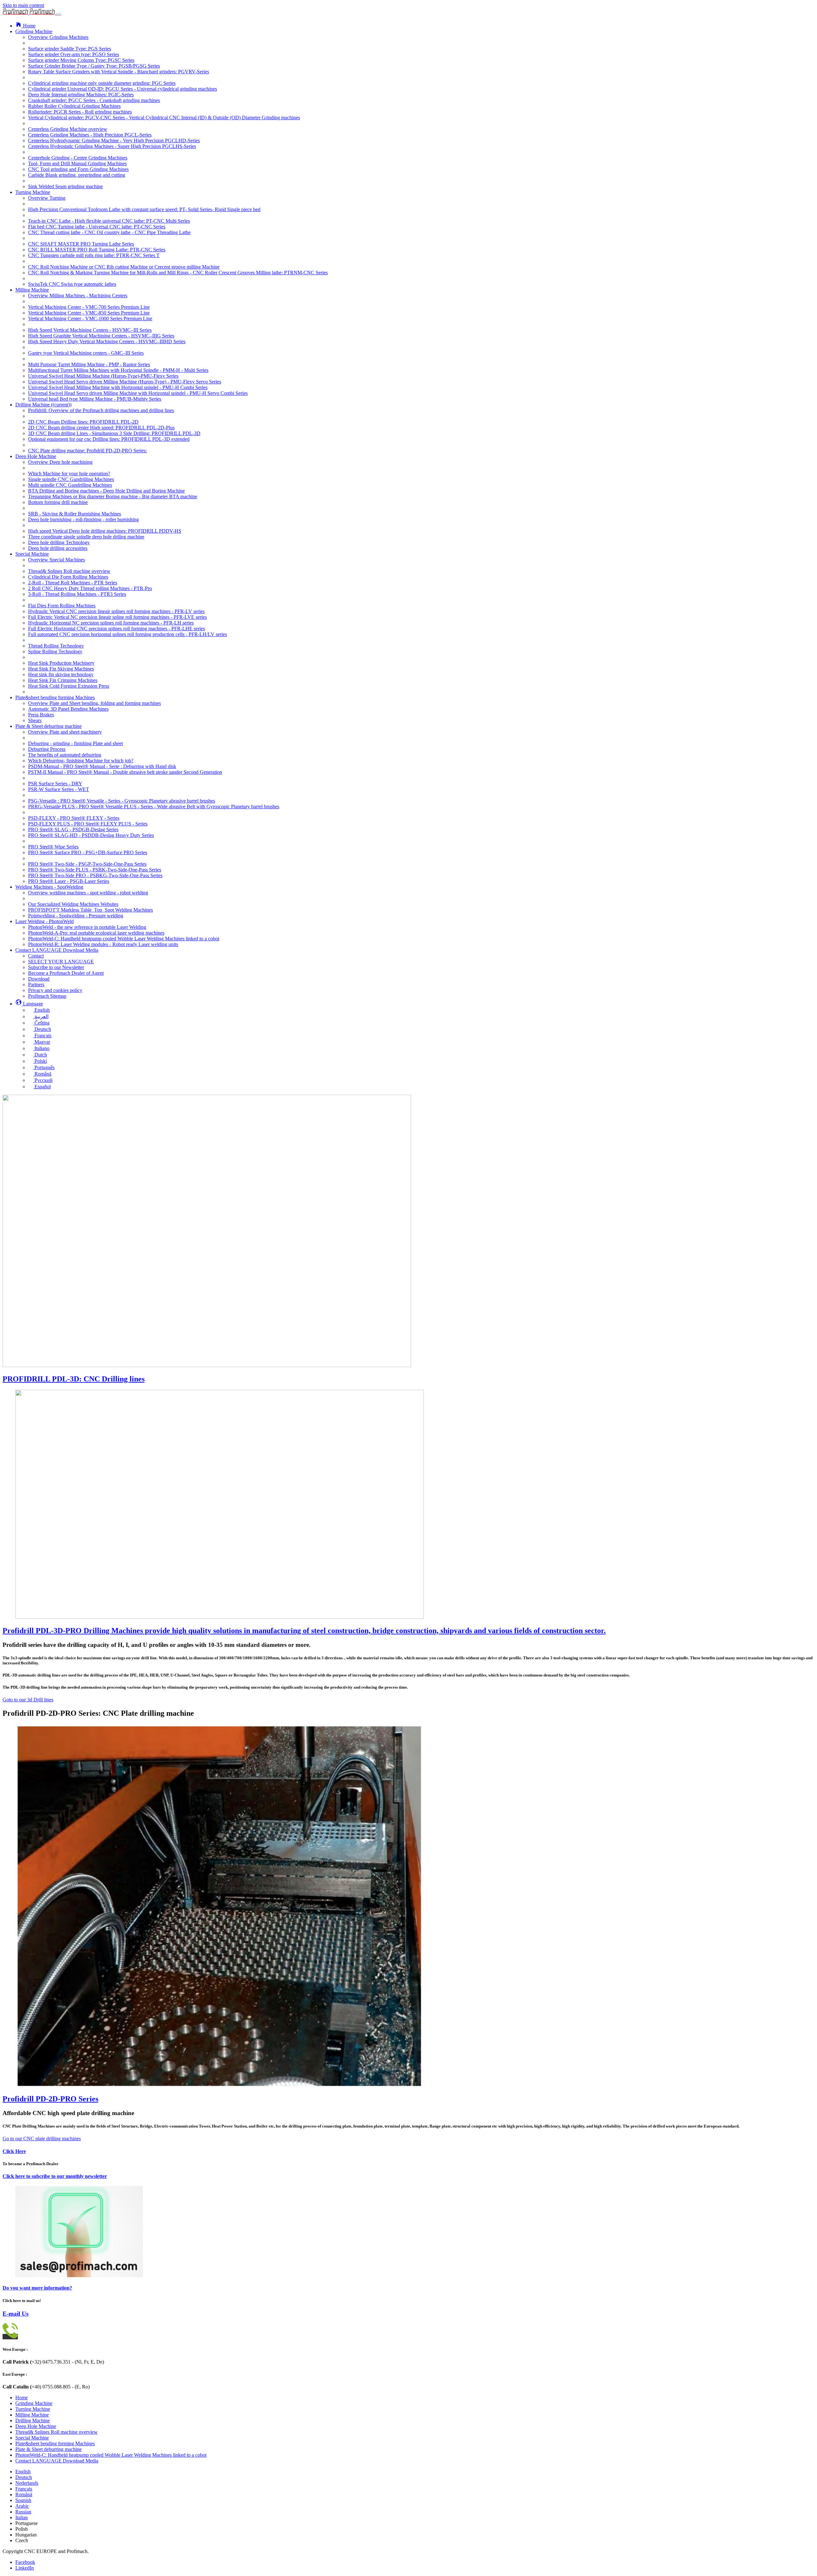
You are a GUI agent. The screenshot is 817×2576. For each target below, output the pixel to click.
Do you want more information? (37, 2288)
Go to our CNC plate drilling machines (42, 2139)
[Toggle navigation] (59, 15)
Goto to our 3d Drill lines (28, 1700)
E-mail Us (15, 2314)
